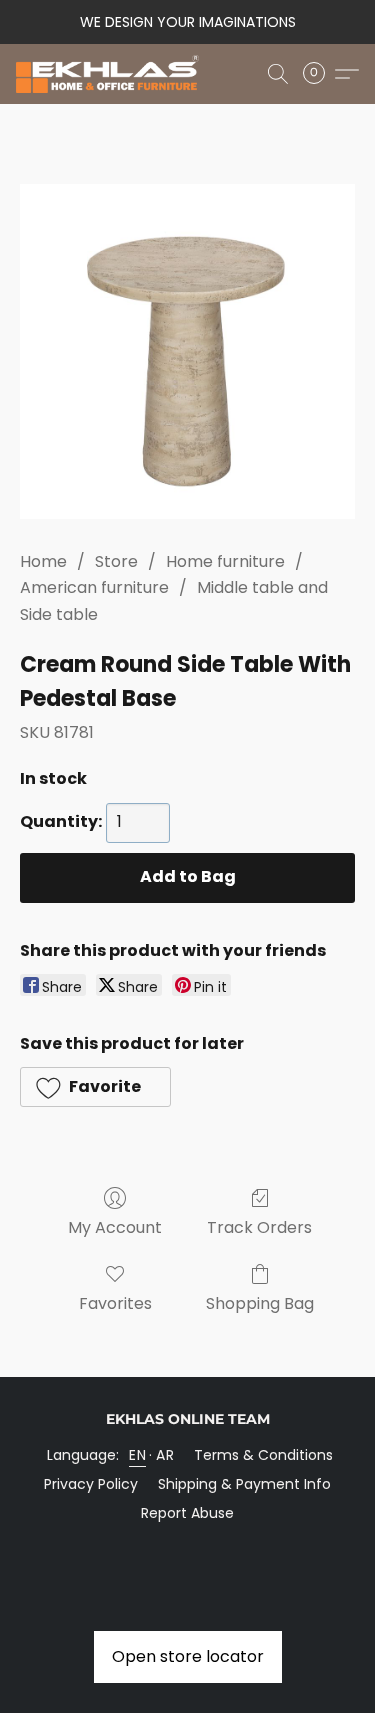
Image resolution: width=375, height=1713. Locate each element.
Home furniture (225, 561)
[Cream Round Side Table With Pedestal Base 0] (187, 351)
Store (116, 561)
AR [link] (165, 1455)
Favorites (115, 1303)
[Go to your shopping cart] (320, 74)
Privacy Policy (91, 1484)
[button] (112, 74)
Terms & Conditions (263, 1455)
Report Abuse (187, 1513)
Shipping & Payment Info (244, 1484)
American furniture (94, 587)
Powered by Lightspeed (187, 1547)
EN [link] (137, 1455)
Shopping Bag (260, 1303)
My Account (115, 1227)
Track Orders (259, 1227)
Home (43, 561)
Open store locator (188, 1656)
